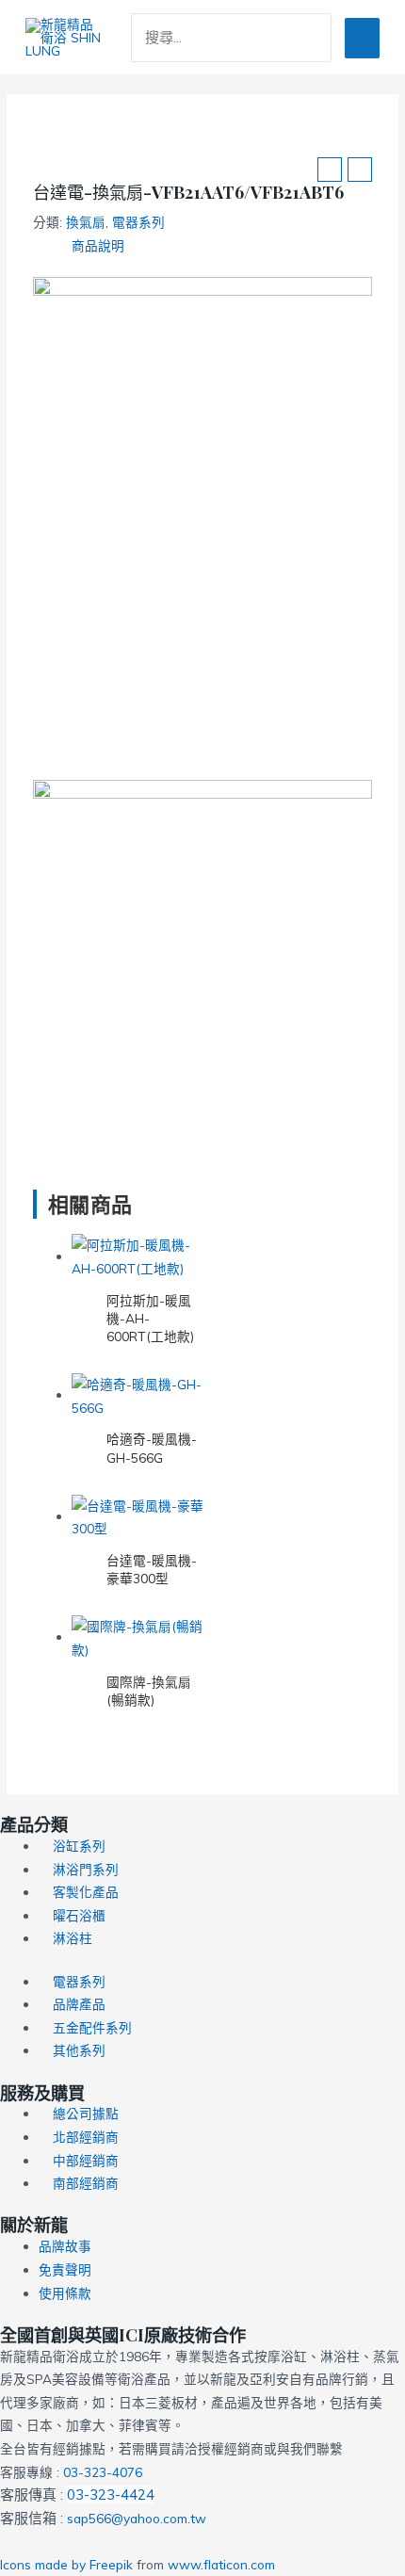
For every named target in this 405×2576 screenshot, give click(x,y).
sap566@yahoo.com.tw (137, 2518)
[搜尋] (321, 38)
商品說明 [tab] (98, 245)
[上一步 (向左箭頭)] (33, 1288)
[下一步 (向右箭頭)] (372, 1288)
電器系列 (138, 222)
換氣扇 (86, 222)
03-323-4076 (103, 2472)
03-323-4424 (111, 2495)
